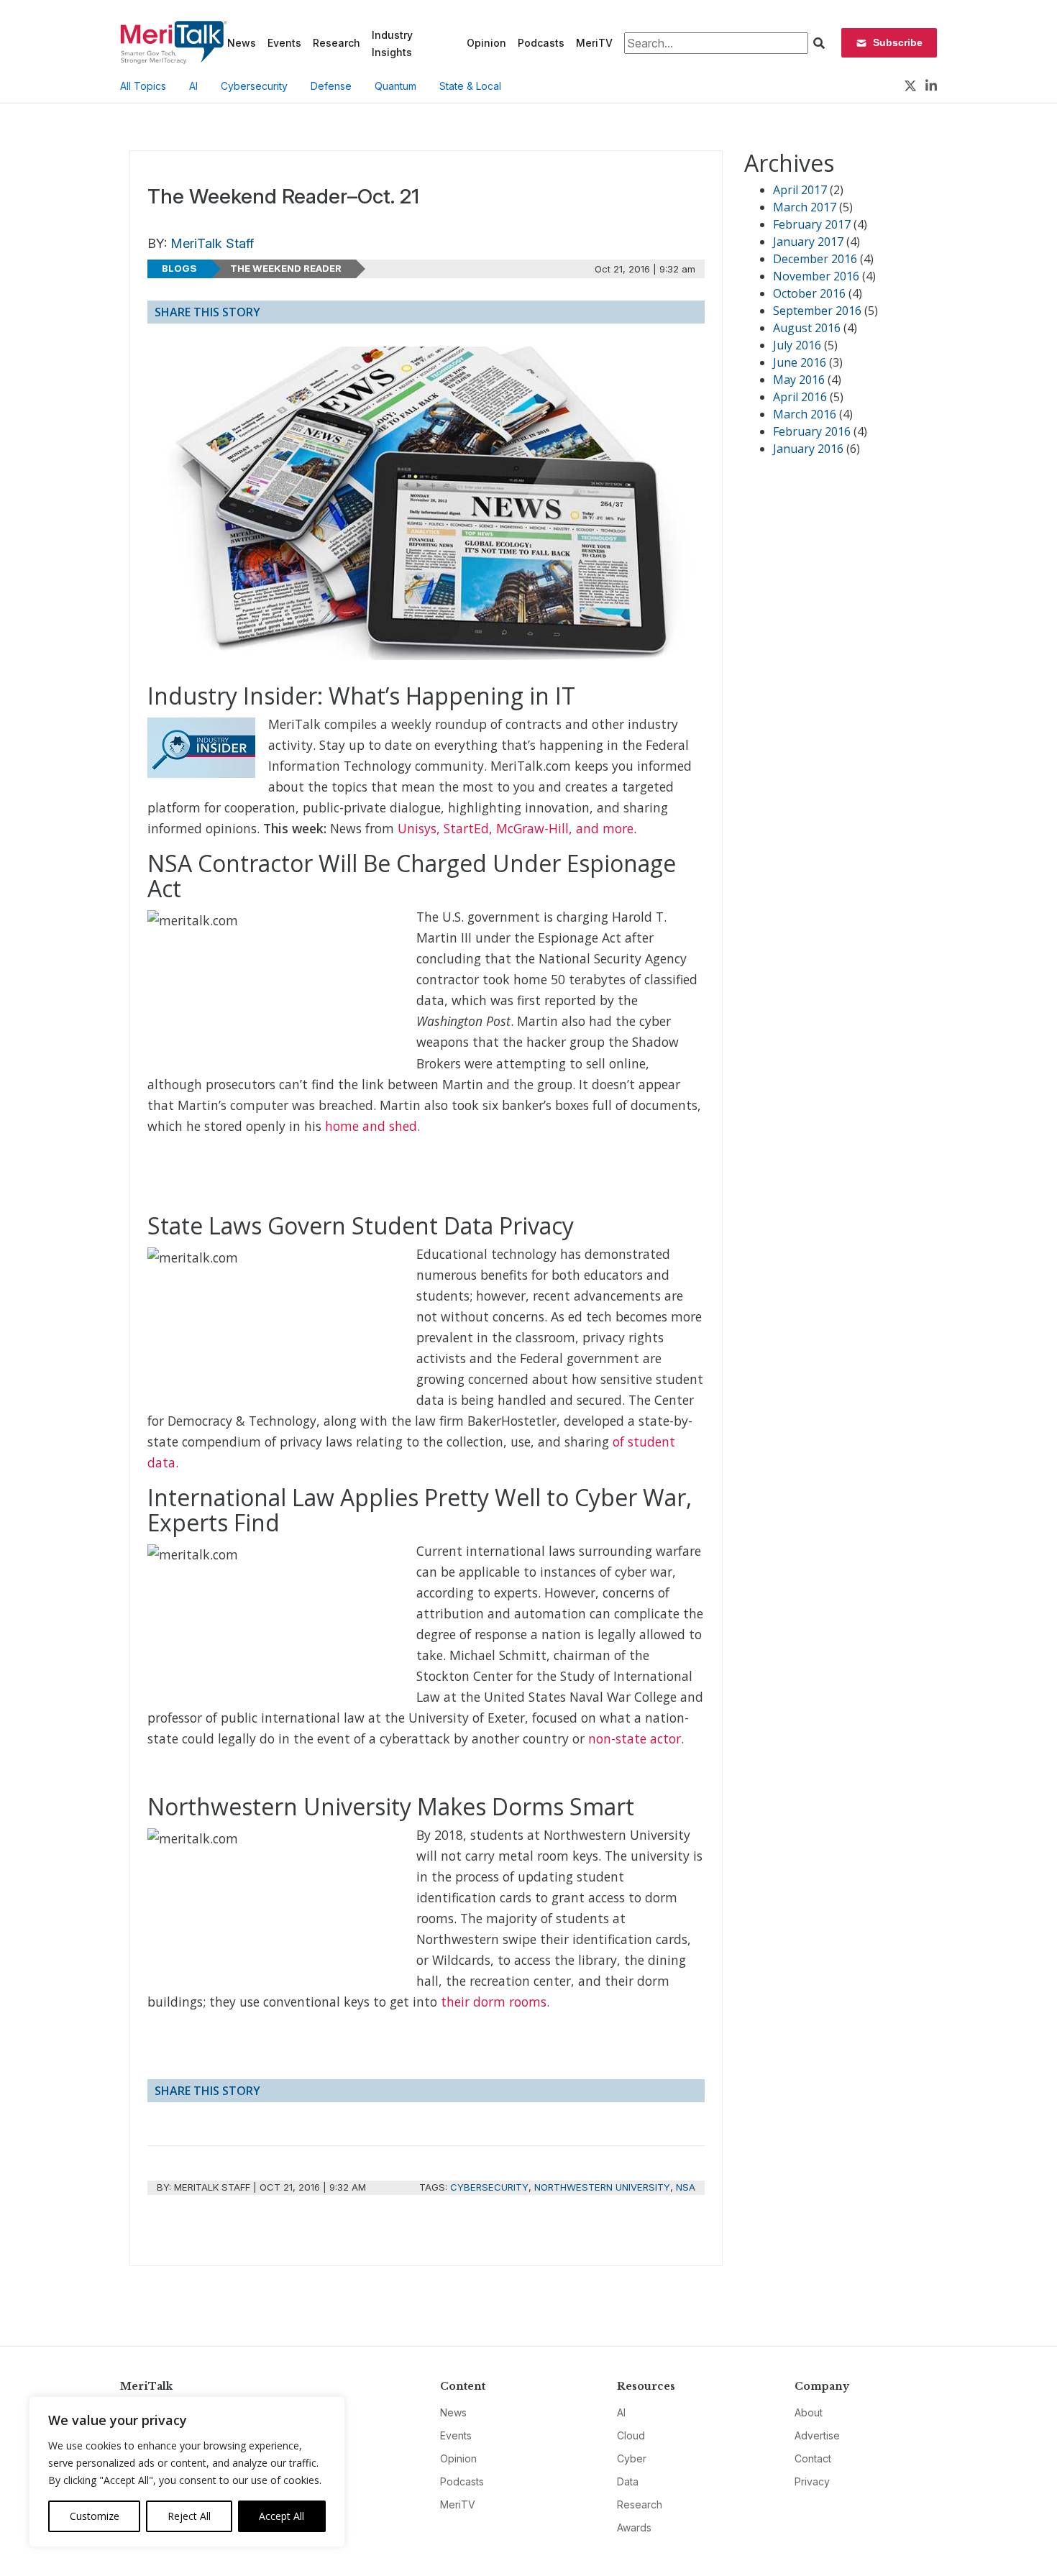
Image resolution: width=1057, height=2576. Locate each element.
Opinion (486, 43)
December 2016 (815, 259)
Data (628, 2481)
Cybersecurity (254, 86)
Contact (813, 2458)
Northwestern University (602, 2187)
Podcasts (541, 43)
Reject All (189, 2516)
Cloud (631, 2435)
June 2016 (800, 362)
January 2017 (808, 242)
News (242, 43)
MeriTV (594, 43)
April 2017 (800, 190)
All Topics (143, 86)
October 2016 (809, 293)
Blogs (179, 268)
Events (284, 43)
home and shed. (372, 1126)
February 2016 (812, 431)
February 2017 (812, 224)
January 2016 (808, 449)
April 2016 (800, 397)
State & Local (470, 86)
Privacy (812, 2481)
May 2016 (799, 380)
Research (337, 43)
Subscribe (898, 42)
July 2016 (797, 345)
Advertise (817, 2435)
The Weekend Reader (286, 268)
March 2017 (805, 207)
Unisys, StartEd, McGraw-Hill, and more (516, 828)
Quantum (395, 86)
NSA (686, 2187)
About (809, 2412)
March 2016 (805, 414)
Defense (331, 86)
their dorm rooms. (495, 2002)
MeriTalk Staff (212, 243)
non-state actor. (636, 1738)
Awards (634, 2527)
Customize (95, 2516)
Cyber (632, 2458)
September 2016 (817, 311)
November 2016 (816, 276)
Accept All (282, 2516)
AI (193, 86)
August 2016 (807, 328)
